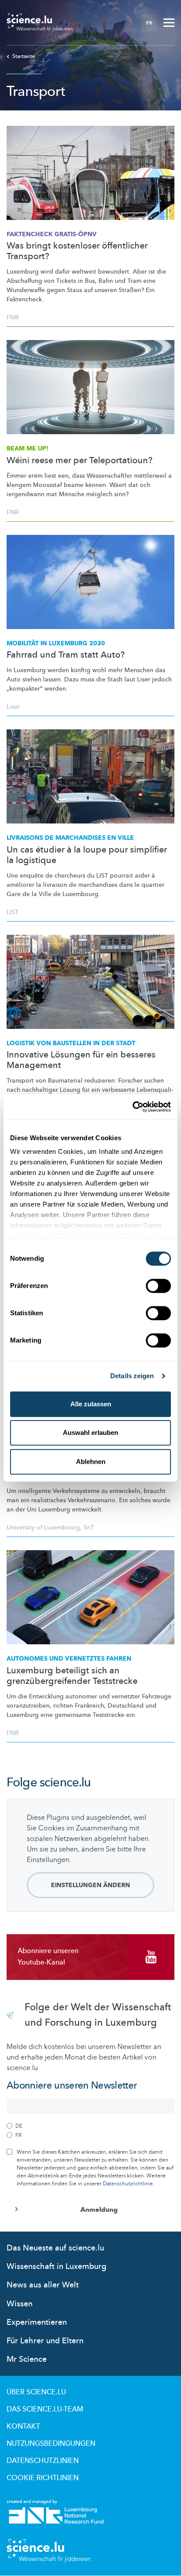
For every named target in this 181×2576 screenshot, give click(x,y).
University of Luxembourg (43, 1528)
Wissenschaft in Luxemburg (56, 2267)
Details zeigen (132, 1376)
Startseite (24, 56)
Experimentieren (37, 2322)
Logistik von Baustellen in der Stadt (71, 1043)
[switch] (158, 1286)
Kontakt (23, 2426)
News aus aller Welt (43, 2285)
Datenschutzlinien (43, 2461)
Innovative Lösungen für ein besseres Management (81, 1060)
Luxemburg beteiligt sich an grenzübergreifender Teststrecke (72, 1676)
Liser (13, 707)
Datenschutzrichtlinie (128, 2184)
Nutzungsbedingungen (51, 2444)
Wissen (20, 2304)
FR (149, 23)
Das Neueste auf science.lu (55, 2248)
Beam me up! (27, 448)
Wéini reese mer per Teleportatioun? (80, 461)
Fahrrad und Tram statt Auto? (66, 655)
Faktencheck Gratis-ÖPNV (52, 234)
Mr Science (27, 2359)
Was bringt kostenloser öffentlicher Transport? (77, 251)
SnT (89, 1528)
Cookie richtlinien (43, 2478)
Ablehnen (91, 1462)
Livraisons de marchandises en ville (70, 838)
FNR (13, 317)
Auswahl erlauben (90, 1433)
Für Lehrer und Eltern (45, 2341)
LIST (13, 912)
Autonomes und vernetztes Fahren (69, 1659)
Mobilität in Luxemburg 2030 (56, 643)
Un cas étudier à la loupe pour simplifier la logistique (87, 855)
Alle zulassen (91, 1404)
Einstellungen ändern (90, 1885)
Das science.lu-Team (45, 2409)
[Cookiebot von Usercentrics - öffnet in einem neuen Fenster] (132, 1107)
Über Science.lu (36, 2392)
